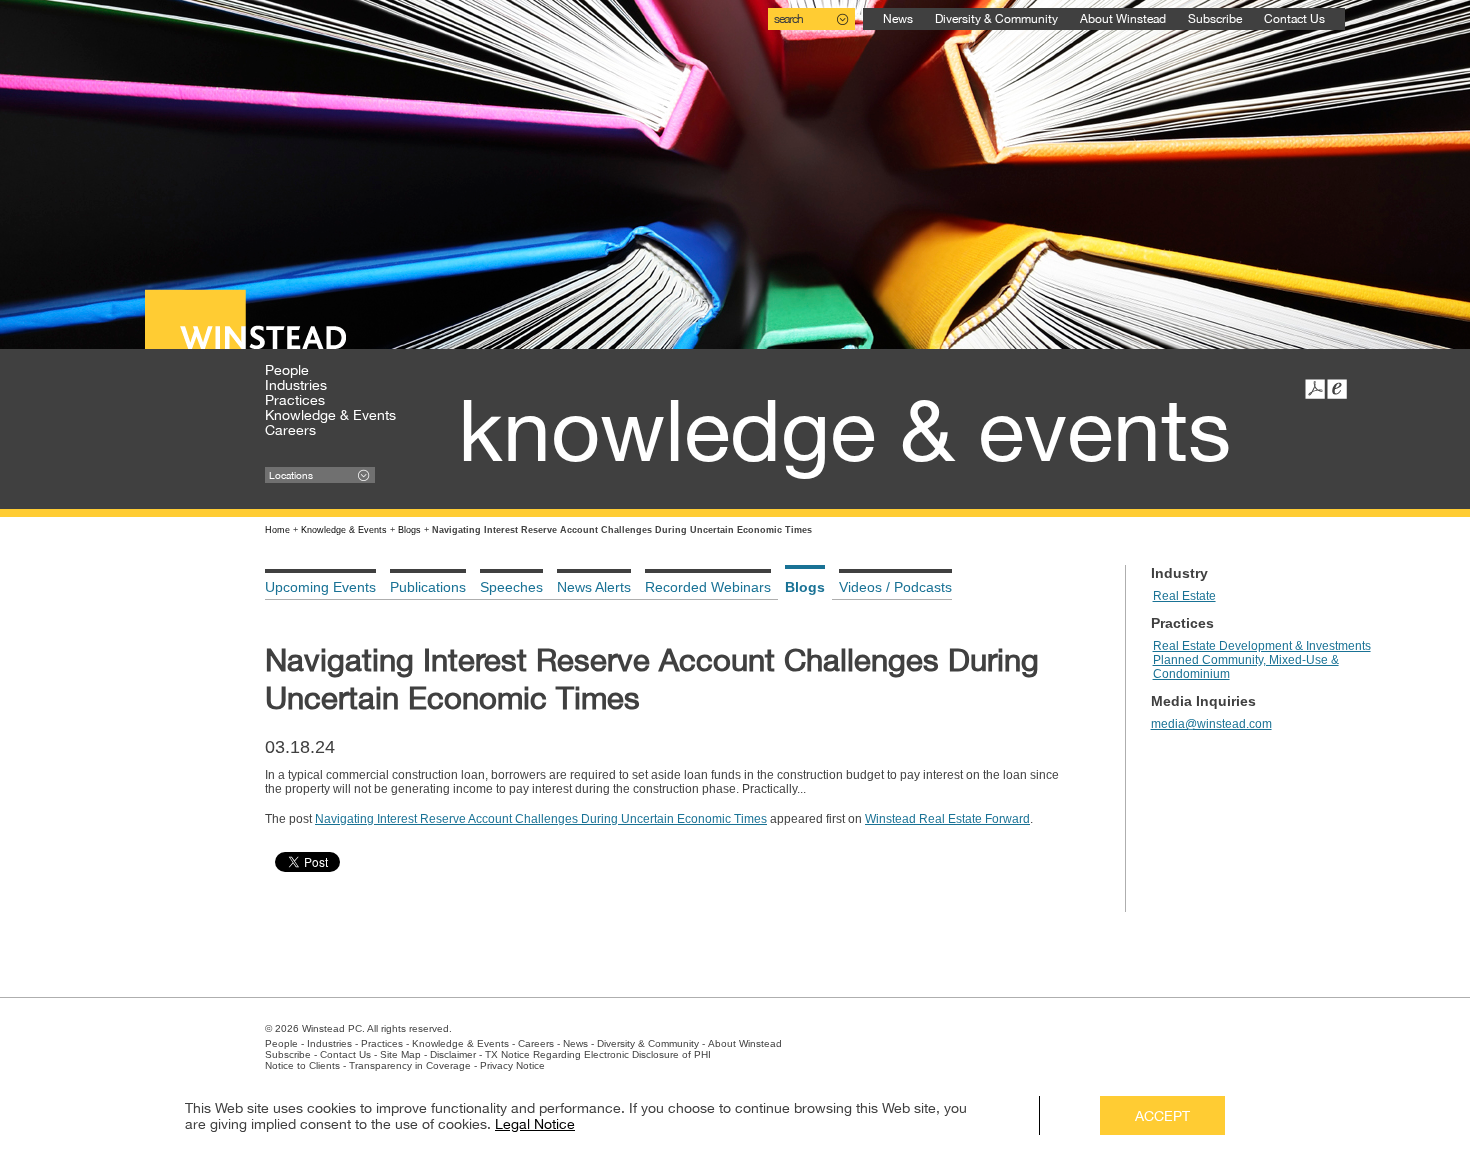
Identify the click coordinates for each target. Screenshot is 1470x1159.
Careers (290, 430)
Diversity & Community (996, 19)
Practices (295, 400)
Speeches (511, 587)
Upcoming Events (320, 587)
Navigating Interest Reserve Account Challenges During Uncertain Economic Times (541, 819)
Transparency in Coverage (410, 1065)
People (287, 370)
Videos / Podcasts (895, 587)
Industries (296, 385)
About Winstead (1123, 19)
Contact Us (1294, 19)
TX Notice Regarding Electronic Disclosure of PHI (598, 1054)
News (898, 19)
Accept (1162, 1116)
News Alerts (594, 587)
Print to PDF (1315, 389)
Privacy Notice (512, 1065)
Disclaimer (453, 1054)
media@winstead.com (1211, 724)
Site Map (400, 1054)
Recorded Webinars (708, 587)
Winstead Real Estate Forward (947, 819)
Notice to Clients (302, 1065)
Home (277, 530)
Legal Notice (535, 1124)
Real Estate (1184, 596)
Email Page (1337, 389)
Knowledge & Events (330, 415)
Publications (428, 587)
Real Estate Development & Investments (1262, 646)
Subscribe (1215, 19)
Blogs (409, 530)
